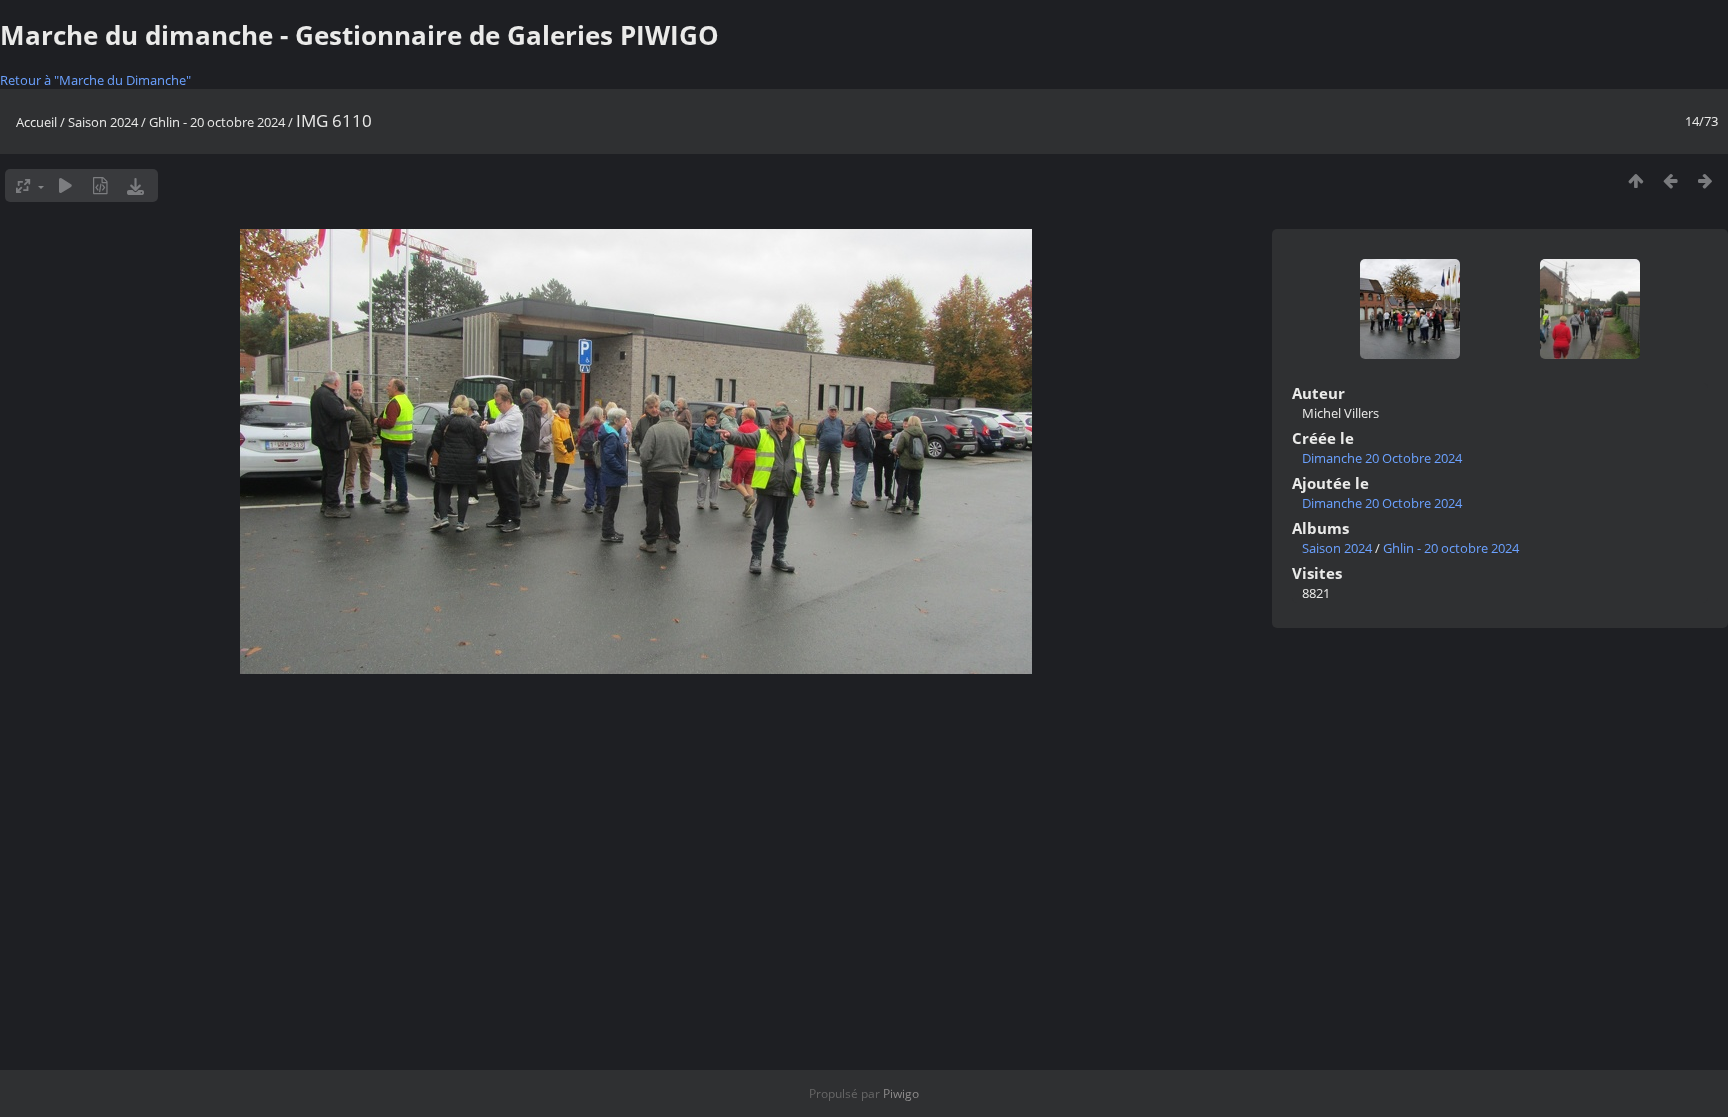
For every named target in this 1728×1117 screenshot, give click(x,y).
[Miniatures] (1635, 180)
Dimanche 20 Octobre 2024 (1382, 458)
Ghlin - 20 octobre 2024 (217, 122)
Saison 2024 (103, 122)
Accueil (36, 122)
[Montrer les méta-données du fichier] (100, 185)
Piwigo (901, 1093)
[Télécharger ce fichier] (135, 185)
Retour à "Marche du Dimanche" (95, 80)
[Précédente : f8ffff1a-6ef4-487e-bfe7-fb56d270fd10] (1670, 180)
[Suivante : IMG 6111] (1705, 180)
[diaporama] (65, 185)
